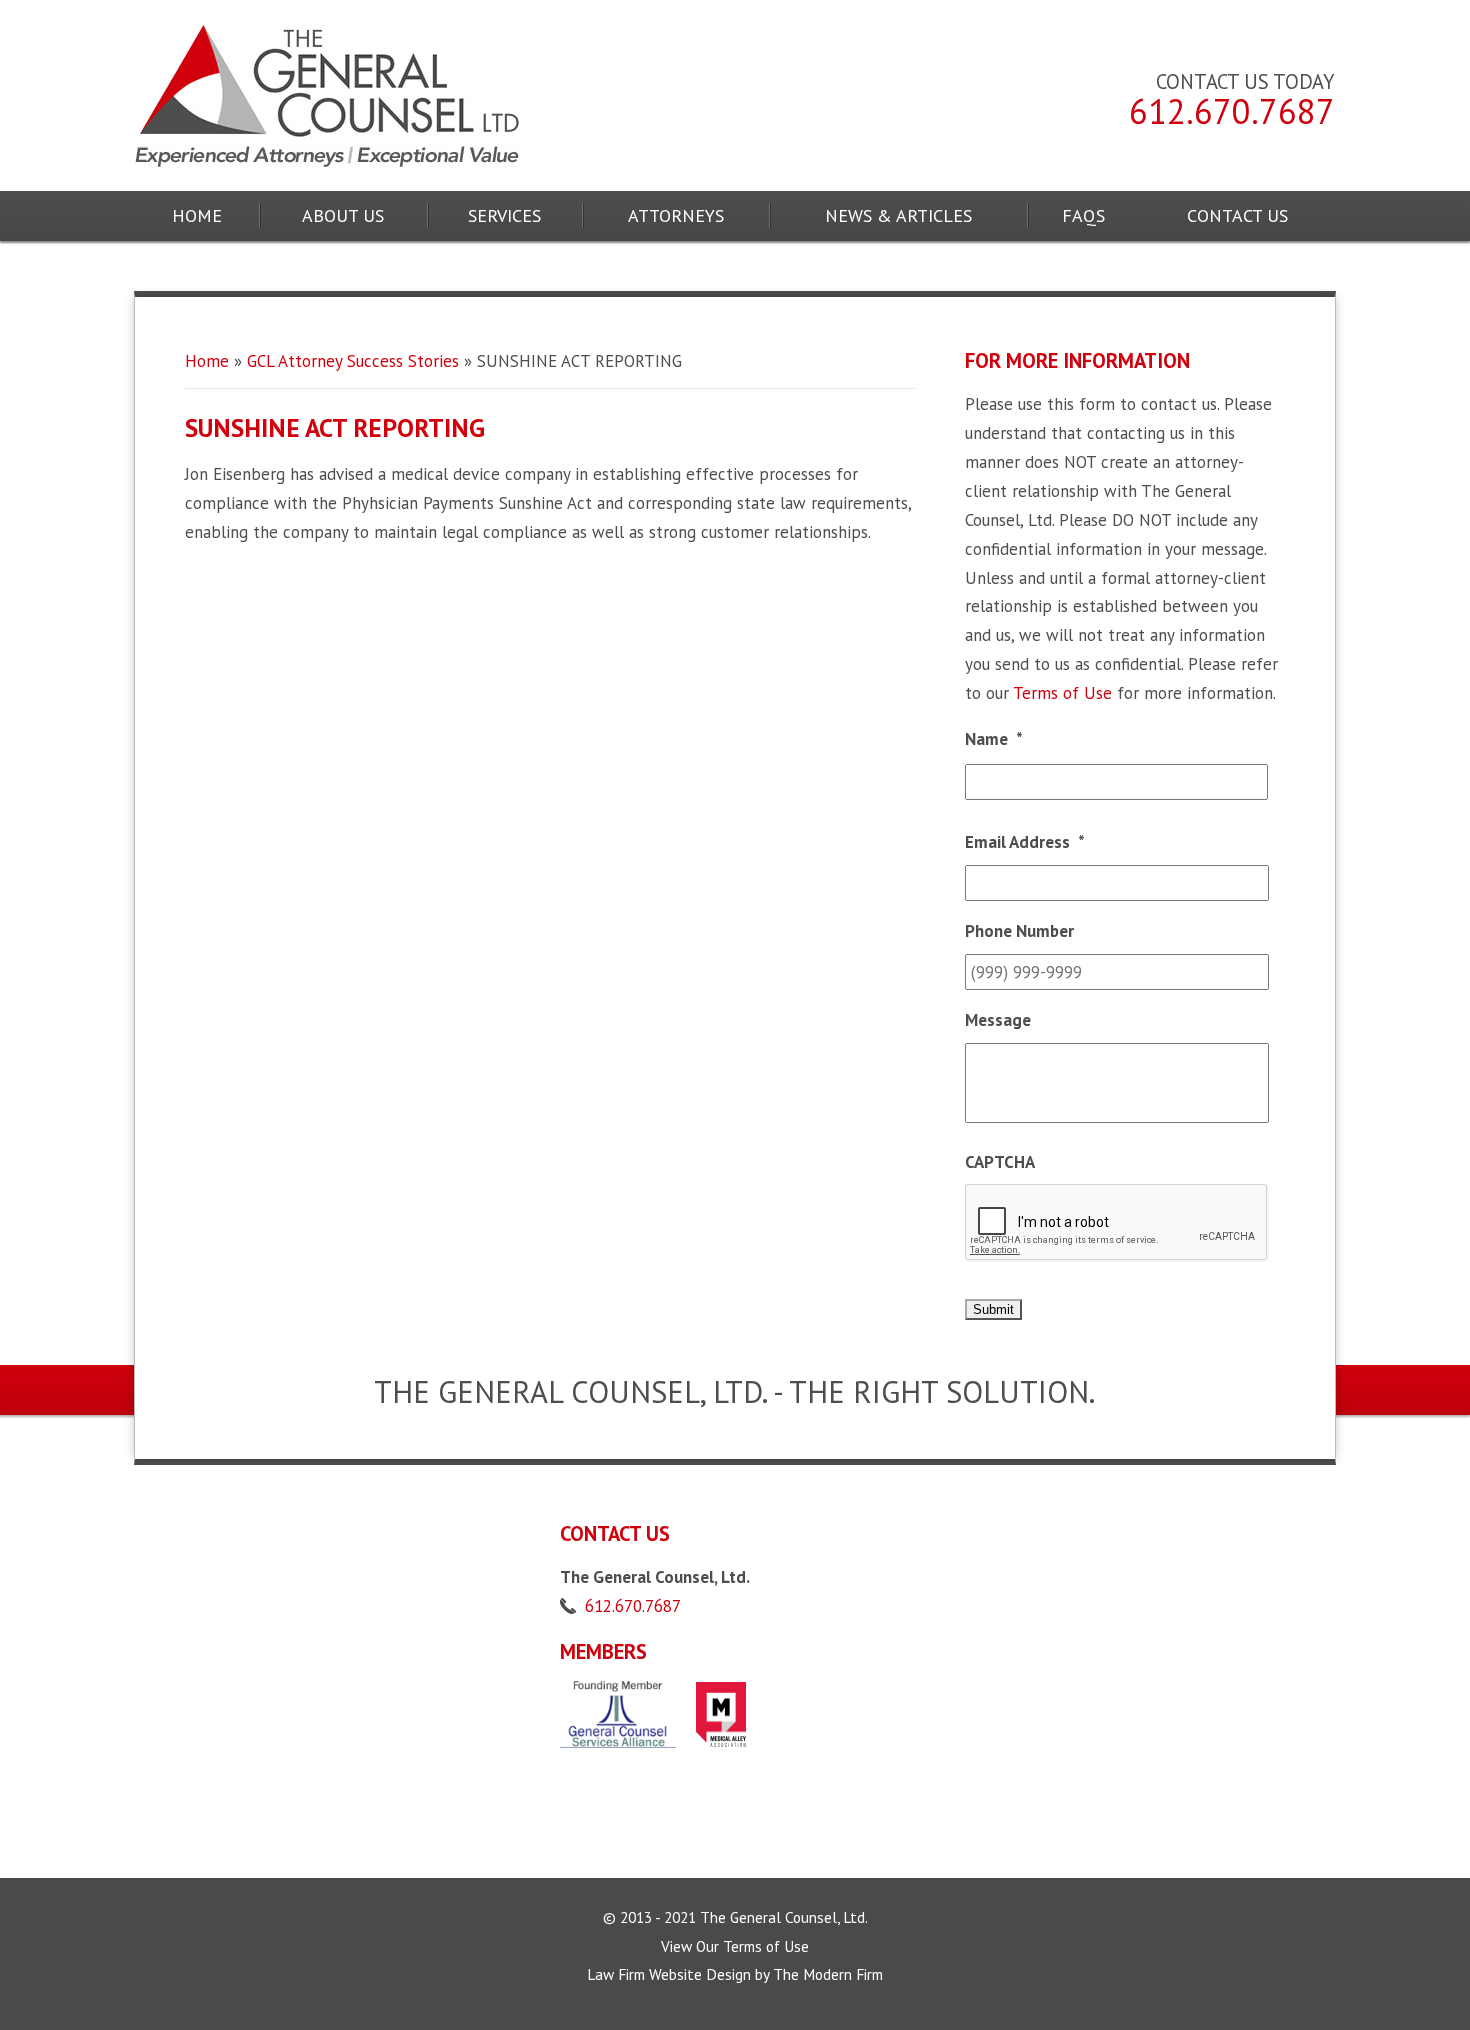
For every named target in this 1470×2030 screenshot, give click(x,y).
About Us (343, 215)
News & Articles (898, 215)
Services (504, 215)
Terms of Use (1062, 693)
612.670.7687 (1232, 111)
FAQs (1083, 215)
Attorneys (676, 215)
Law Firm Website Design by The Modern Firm (735, 1974)
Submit (993, 1309)
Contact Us (1237, 215)
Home (197, 215)
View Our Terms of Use (735, 1946)
